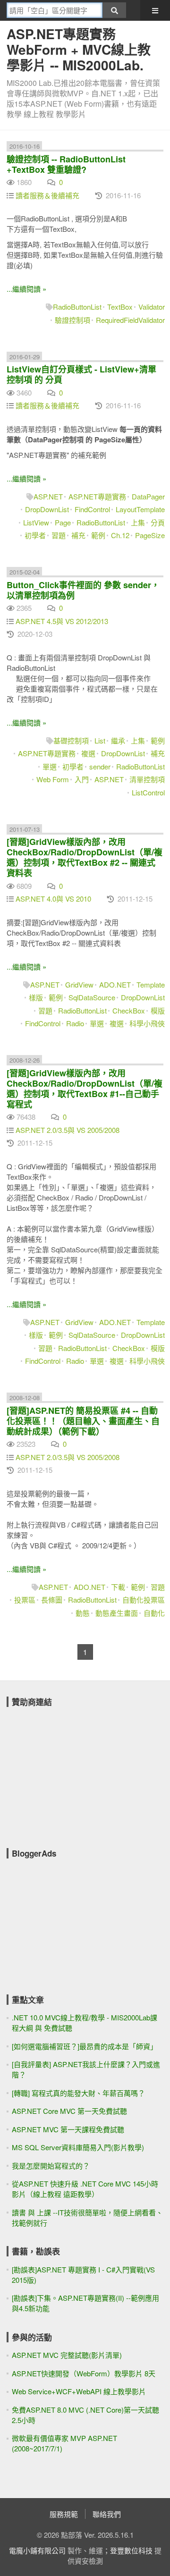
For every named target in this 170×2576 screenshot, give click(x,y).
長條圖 (52, 1600)
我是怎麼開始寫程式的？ (51, 2166)
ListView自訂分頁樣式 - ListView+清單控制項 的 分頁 (81, 374)
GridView (79, 984)
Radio (75, 1023)
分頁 (158, 522)
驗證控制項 (72, 320)
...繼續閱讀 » (26, 289)
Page (63, 522)
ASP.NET (48, 496)
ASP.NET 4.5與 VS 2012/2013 (62, 621)
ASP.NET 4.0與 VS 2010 (53, 899)
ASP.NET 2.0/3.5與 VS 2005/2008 (68, 1130)
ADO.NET (115, 984)
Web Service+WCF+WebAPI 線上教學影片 (79, 2391)
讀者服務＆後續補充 (47, 195)
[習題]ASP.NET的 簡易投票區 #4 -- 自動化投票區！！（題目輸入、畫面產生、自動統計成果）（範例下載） (83, 1421)
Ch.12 (120, 535)
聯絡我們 (107, 2514)
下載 (118, 1587)
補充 (78, 535)
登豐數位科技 (131, 2550)
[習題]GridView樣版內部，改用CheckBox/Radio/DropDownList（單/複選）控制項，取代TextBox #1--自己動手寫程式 (85, 1089)
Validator (152, 307)
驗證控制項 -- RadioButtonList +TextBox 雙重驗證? (66, 164)
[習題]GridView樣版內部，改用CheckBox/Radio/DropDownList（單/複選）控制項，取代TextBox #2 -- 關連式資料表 (85, 857)
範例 (98, 535)
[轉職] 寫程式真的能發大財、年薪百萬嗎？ (78, 2093)
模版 (158, 1010)
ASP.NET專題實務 (97, 496)
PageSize (150, 535)
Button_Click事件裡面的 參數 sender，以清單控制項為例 (83, 590)
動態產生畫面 (117, 1613)
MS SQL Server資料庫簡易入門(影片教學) (78, 2147)
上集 (138, 522)
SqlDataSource (92, 997)
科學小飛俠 (147, 1023)
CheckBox (129, 1010)
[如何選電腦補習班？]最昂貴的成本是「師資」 (85, 2046)
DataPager (148, 496)
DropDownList (47, 509)
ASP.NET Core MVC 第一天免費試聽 (69, 2111)
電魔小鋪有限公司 (37, 2550)
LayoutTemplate (140, 509)
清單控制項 (147, 779)
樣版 (36, 997)
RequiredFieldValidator (130, 320)
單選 (50, 766)
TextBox (120, 307)
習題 (59, 535)
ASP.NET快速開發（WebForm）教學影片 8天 (84, 2373)
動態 (83, 1613)
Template (151, 984)
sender (100, 766)
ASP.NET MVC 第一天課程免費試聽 (68, 2129)
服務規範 (64, 2514)
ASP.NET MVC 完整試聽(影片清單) (67, 2355)
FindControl (92, 509)
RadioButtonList (77, 307)
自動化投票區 (144, 1600)
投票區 (25, 1600)
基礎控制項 (71, 740)
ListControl (148, 792)
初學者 (35, 535)
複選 (88, 753)
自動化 (154, 1613)
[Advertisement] (77, 1771)
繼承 (118, 740)
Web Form (53, 779)
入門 (82, 779)
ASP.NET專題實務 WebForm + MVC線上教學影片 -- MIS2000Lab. (79, 49)
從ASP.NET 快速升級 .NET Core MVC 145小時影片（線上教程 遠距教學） (85, 2189)
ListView (36, 522)
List (100, 740)
